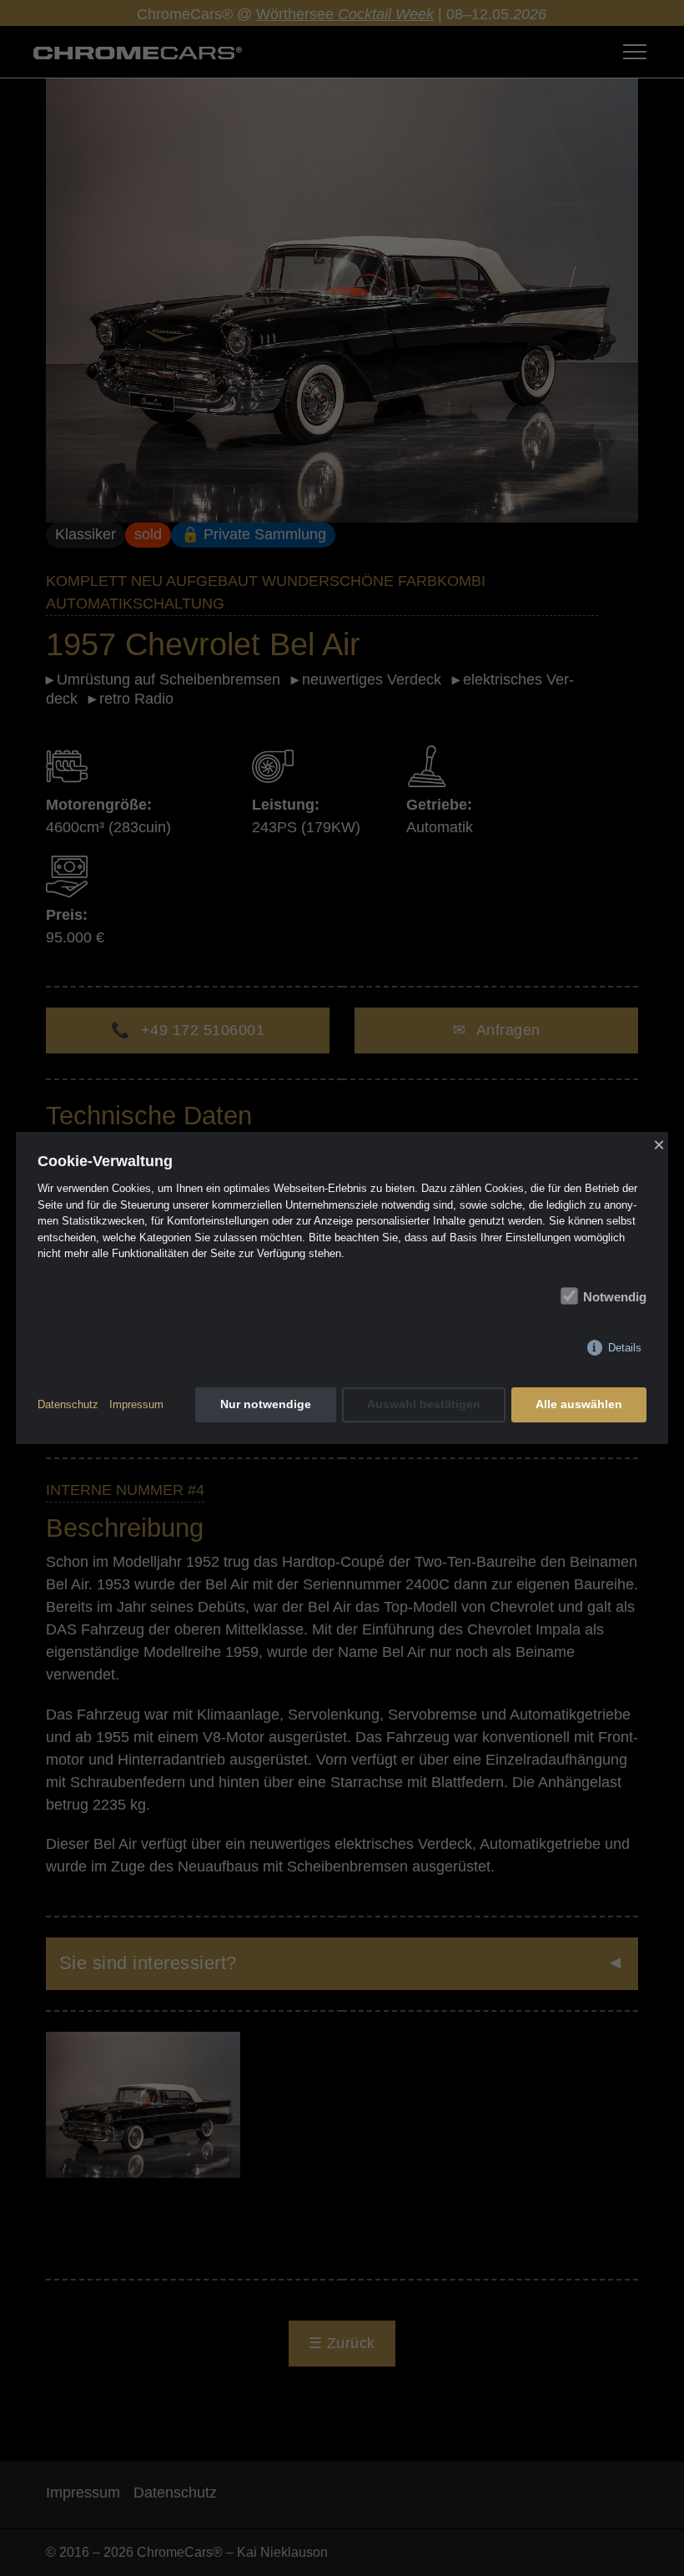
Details (625, 1348)
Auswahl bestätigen (424, 1404)
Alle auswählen (579, 1404)
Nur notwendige (266, 1404)
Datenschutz (68, 1404)
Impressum (136, 1404)
